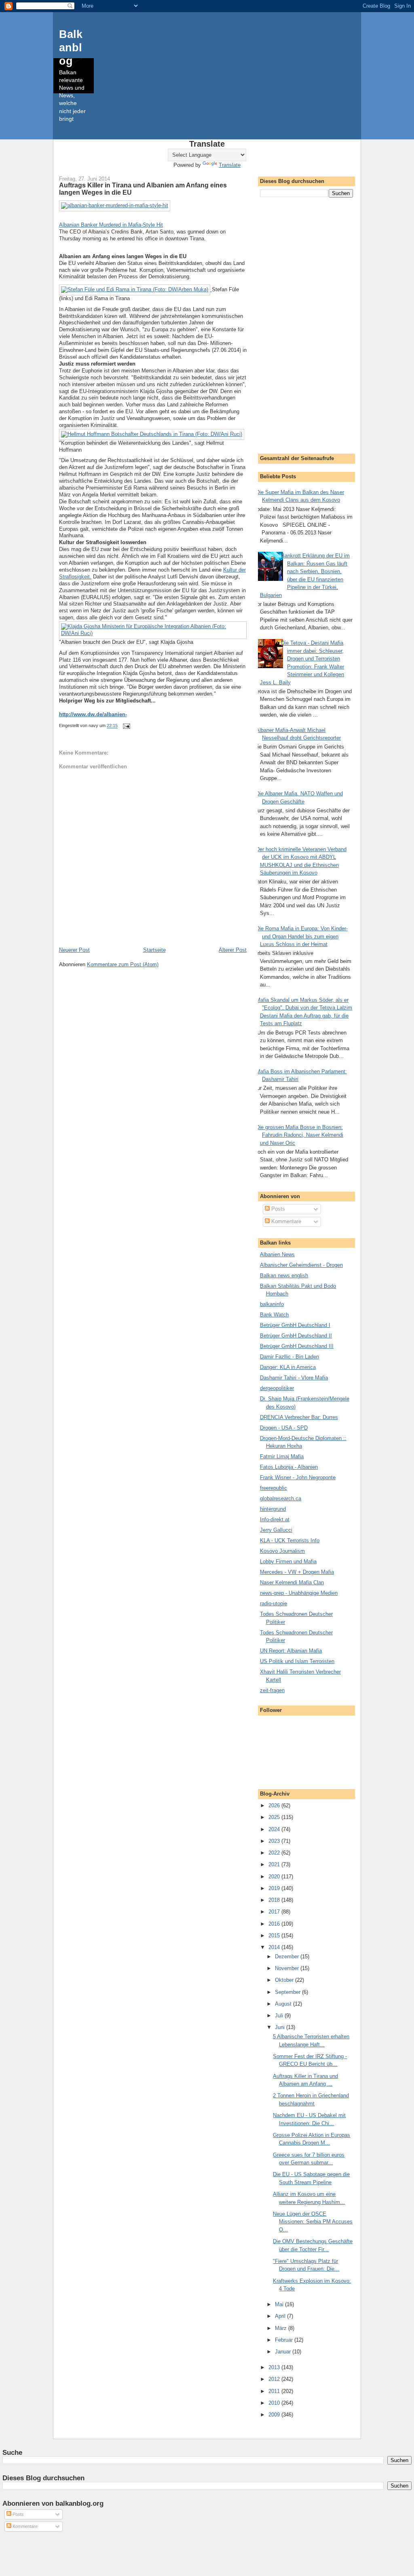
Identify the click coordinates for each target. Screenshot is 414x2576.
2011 (275, 2391)
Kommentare (285, 1221)
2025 (275, 1817)
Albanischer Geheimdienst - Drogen (301, 1265)
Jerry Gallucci (276, 1530)
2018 (275, 1900)
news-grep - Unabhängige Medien (299, 1593)
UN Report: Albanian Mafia (291, 1651)
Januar (284, 2352)
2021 (275, 1864)
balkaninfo (272, 1304)
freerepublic (274, 1488)
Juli (280, 2016)
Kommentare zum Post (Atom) (123, 964)
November (288, 1968)
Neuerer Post (74, 950)
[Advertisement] (306, 324)
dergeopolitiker (277, 1388)
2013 (275, 2367)
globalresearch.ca (281, 1498)
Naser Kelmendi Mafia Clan (292, 1582)
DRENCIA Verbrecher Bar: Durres (299, 1417)
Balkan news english (284, 1275)
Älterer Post (233, 950)
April (281, 2316)
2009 (275, 2415)
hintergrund (273, 1509)
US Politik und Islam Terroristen (297, 1661)
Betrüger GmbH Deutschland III (297, 1346)
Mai (280, 2304)
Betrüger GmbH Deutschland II (296, 1336)
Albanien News (277, 1254)
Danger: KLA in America (288, 1367)
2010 (275, 2403)
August (284, 2004)
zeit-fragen (272, 1690)
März (282, 2328)
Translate (230, 165)
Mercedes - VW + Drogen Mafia (297, 1572)
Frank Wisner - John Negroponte (298, 1477)
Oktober (285, 1980)
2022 (275, 1853)
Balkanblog (71, 47)
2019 (275, 1888)
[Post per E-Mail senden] (126, 726)
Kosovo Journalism (282, 1551)
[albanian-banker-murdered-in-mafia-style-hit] (115, 205)
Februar (285, 2340)
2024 (275, 1829)
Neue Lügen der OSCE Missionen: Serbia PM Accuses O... (313, 2222)
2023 (275, 1841)
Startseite (154, 950)
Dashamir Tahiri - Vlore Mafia (294, 1378)
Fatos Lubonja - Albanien (289, 1467)
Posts (277, 1209)
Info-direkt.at (275, 1519)
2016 (275, 1924)
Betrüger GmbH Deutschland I (295, 1325)
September (288, 1992)
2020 (275, 1877)
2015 (275, 1936)
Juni (281, 2027)
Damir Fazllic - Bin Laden (289, 1357)
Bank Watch (274, 1315)
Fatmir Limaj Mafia (282, 1456)
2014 (275, 1947)
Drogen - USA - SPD (284, 1428)
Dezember (288, 1957)
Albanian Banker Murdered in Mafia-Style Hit (111, 225)
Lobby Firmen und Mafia (288, 1561)
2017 (275, 1912)
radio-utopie (274, 1603)
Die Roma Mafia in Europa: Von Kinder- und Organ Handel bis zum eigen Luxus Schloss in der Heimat (302, 936)
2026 (275, 1805)
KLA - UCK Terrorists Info (290, 1540)
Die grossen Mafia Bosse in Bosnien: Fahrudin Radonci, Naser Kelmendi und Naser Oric (300, 1135)
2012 (275, 2379)
